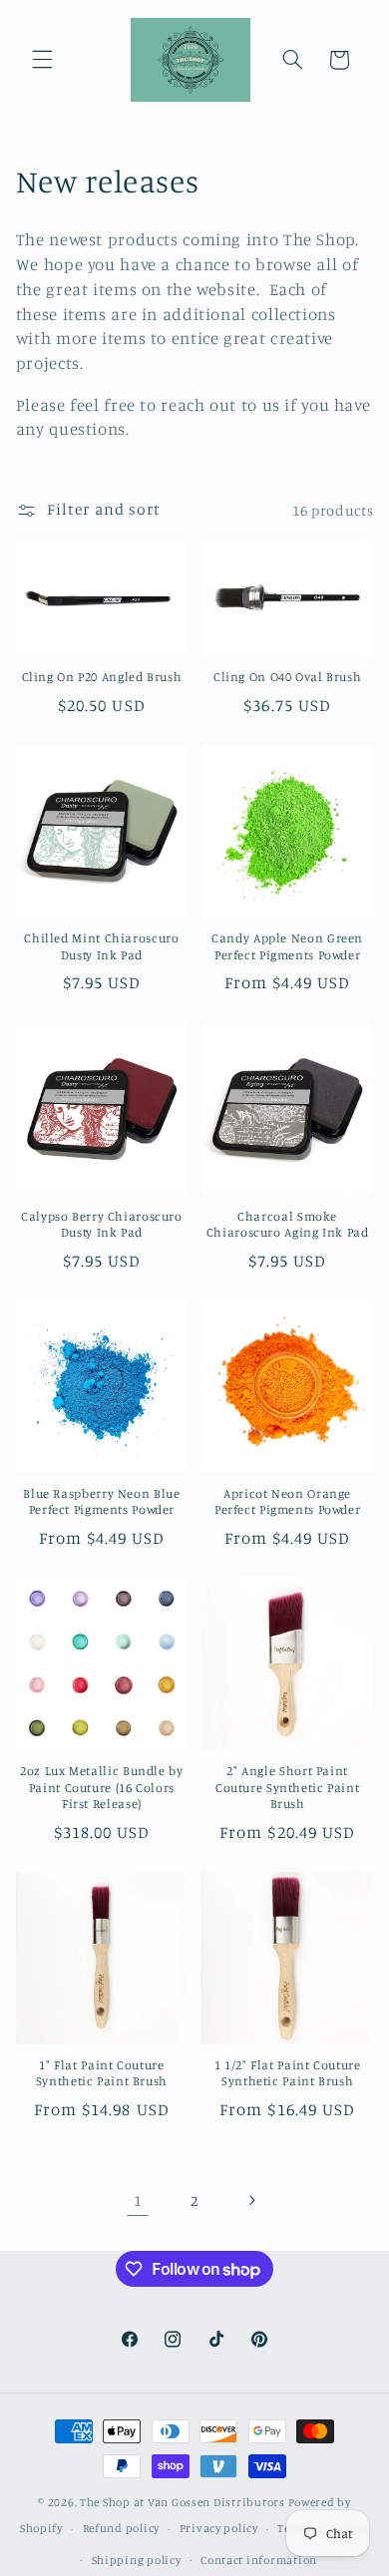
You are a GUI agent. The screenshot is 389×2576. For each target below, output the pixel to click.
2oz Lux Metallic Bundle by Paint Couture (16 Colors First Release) (101, 1787)
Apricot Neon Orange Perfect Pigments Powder (288, 1501)
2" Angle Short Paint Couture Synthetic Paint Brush (288, 1787)
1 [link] (138, 2201)
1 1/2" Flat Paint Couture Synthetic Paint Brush (288, 2073)
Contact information (259, 2560)
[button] (42, 60)
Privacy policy (219, 2528)
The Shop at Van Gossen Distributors (183, 2502)
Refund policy (122, 2528)
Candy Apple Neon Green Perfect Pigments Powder (287, 946)
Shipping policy (137, 2560)
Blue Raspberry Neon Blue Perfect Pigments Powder (101, 1501)
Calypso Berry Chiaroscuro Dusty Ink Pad (102, 1224)
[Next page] (251, 2200)
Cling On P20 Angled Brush (102, 677)
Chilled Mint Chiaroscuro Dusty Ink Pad (101, 946)
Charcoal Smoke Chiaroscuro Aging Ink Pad (288, 1224)
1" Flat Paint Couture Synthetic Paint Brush (102, 2073)
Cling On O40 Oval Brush (288, 677)
